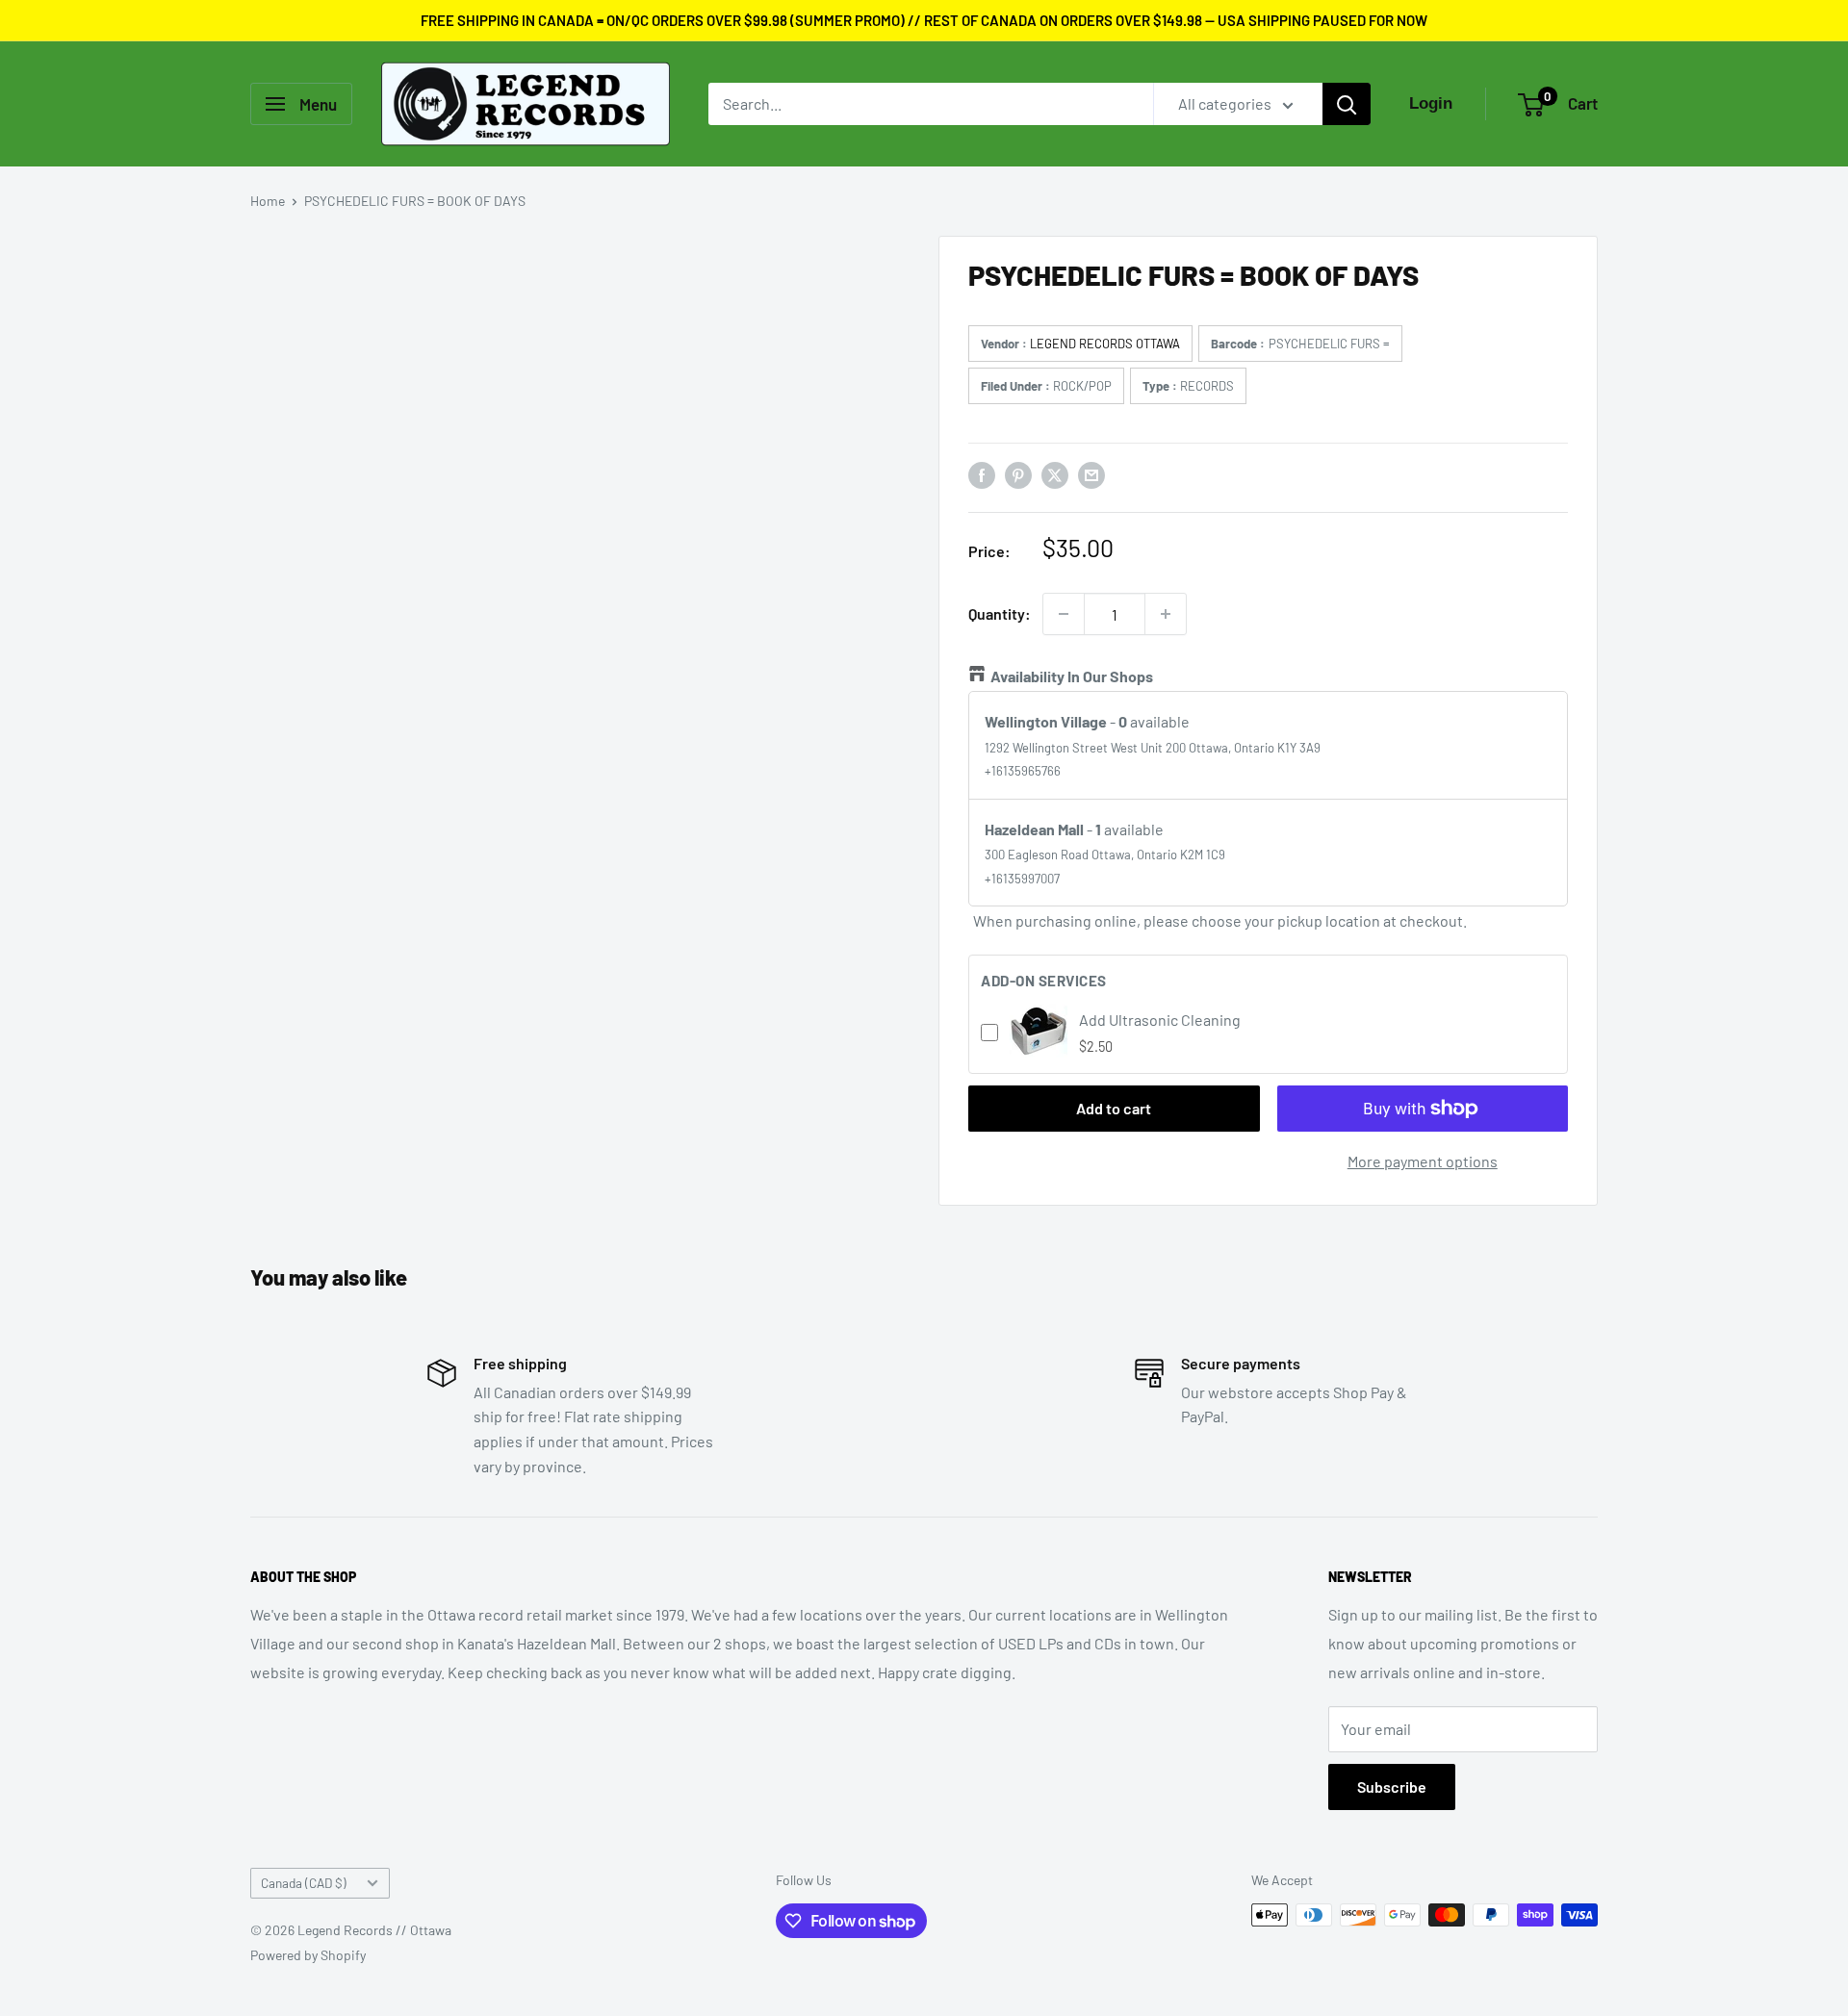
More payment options (1423, 1161)
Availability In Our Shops (1072, 676)
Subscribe (1392, 1786)
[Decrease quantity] (1064, 614)
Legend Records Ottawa (1105, 344)
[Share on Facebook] (982, 474)
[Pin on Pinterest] (1018, 474)
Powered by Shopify (308, 1955)
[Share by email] (1091, 474)
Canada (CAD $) (304, 1883)
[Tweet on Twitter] (1055, 474)
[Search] (1347, 104)
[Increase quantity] (1166, 614)
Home (268, 201)
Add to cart (1114, 1108)
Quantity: (1000, 613)
